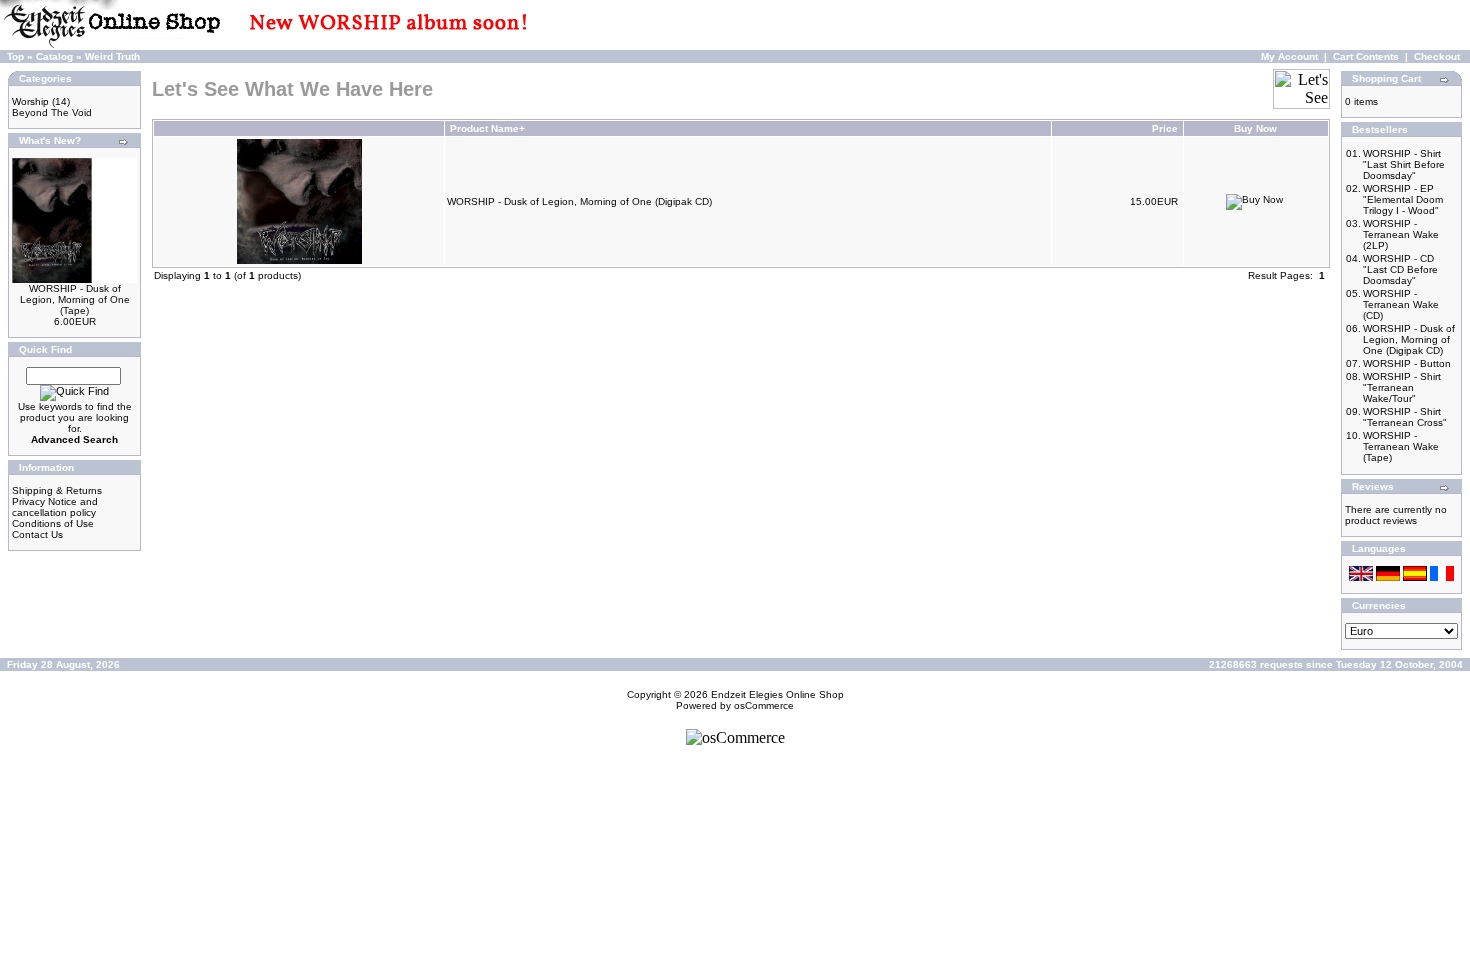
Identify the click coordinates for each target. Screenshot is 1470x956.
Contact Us (37, 534)
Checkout (1437, 56)
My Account (1289, 56)
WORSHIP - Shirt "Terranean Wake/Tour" (1402, 387)
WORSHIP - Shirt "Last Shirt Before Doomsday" (1404, 164)
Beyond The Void (52, 112)
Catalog (54, 56)
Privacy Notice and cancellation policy (55, 507)
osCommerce (764, 705)
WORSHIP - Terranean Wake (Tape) (1401, 446)
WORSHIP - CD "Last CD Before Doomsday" (1400, 269)
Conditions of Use (53, 523)
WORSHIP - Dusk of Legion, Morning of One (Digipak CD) (579, 201)
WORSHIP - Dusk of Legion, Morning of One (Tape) (75, 299)
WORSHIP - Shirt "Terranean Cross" (1405, 417)
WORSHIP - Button (1407, 363)
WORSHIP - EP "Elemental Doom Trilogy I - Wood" (1403, 199)
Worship (30, 101)
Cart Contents (1366, 56)
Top (15, 56)
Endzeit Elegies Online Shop (777, 694)
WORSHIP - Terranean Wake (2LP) (1401, 234)
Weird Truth (112, 56)
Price (1165, 128)
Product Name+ (487, 128)
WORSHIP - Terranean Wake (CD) (1401, 304)
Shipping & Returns (57, 490)
